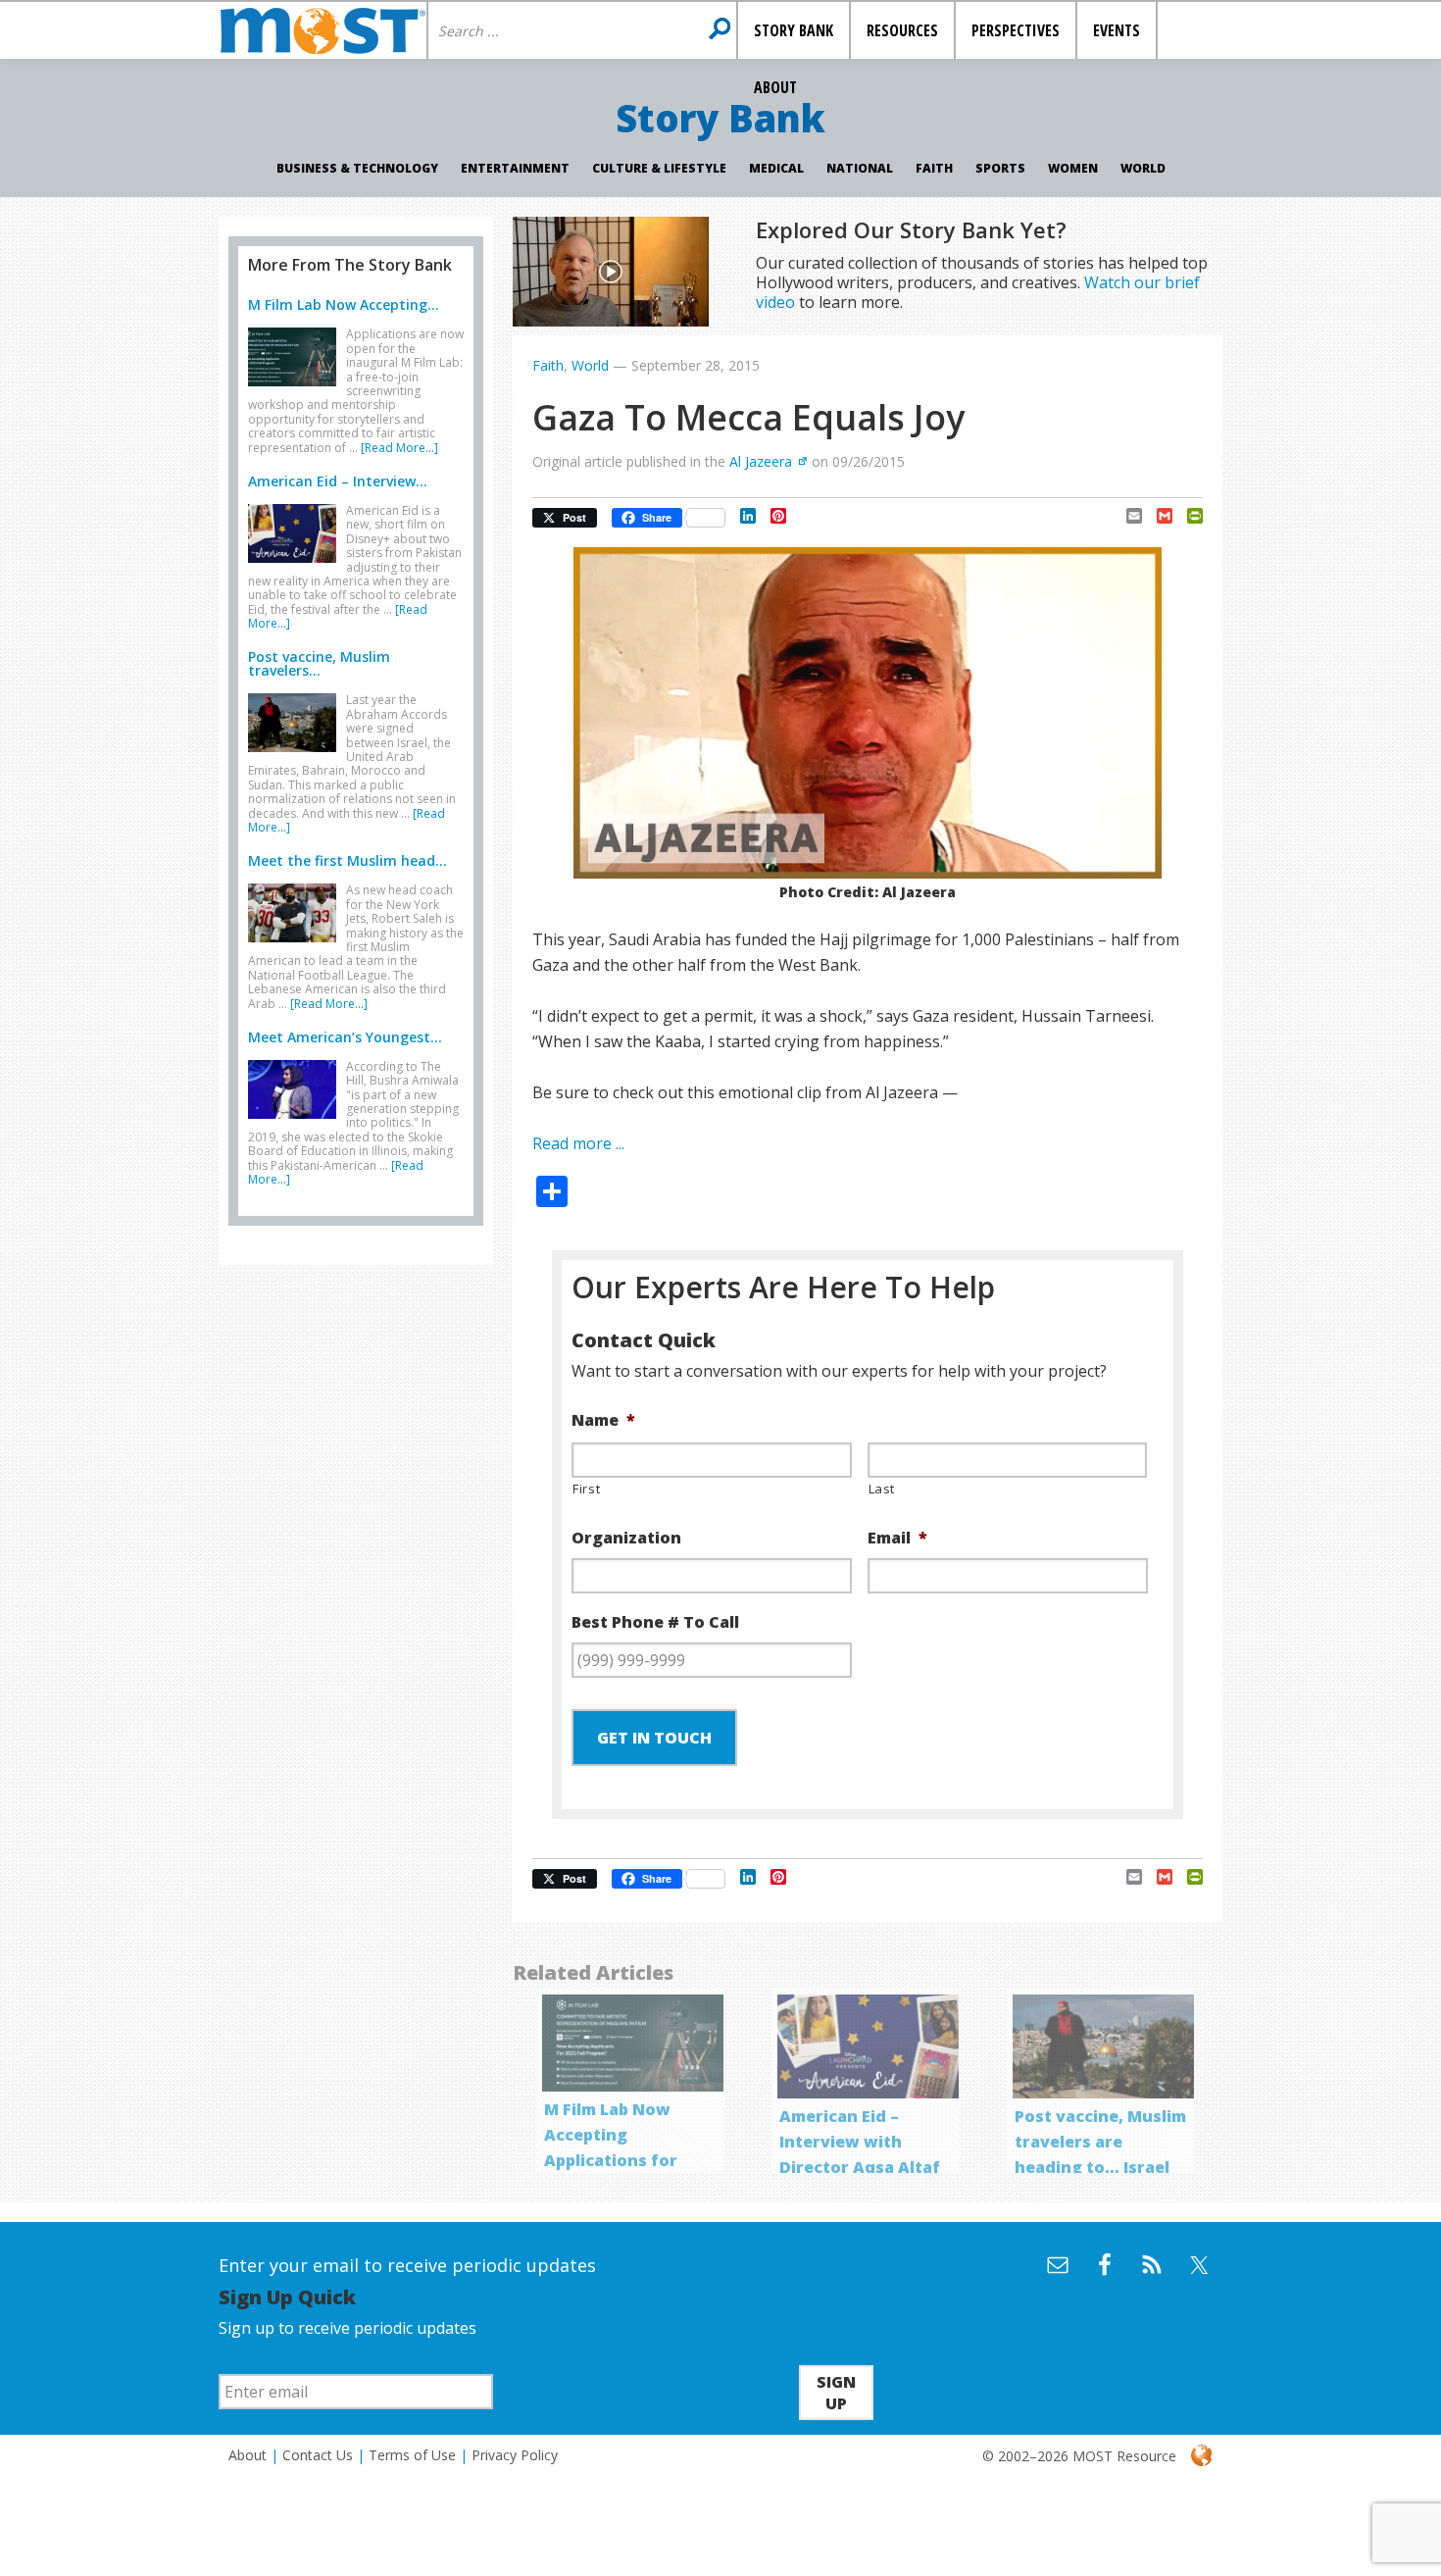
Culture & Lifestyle (659, 168)
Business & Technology (357, 168)
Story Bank (720, 118)
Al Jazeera (761, 461)
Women (1073, 168)
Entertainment (515, 168)
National (860, 168)
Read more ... (578, 1143)
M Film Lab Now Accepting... (344, 304)
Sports (1000, 168)
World (1143, 168)
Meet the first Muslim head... (348, 860)
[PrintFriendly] (1188, 516)
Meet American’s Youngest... (345, 1037)
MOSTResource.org (323, 30)
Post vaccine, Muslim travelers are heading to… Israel (1100, 2142)
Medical (776, 168)
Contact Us (318, 2455)
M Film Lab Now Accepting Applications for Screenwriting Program (611, 2160)
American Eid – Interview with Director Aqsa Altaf (860, 2142)
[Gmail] (1157, 516)
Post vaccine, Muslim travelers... (319, 663)
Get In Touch (654, 1738)
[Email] (1127, 516)
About (248, 2455)
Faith (934, 168)
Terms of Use (412, 2455)
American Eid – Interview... (338, 481)
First (586, 1489)
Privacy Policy (515, 2455)
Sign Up (836, 2393)
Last (882, 1489)
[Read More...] (399, 448)
